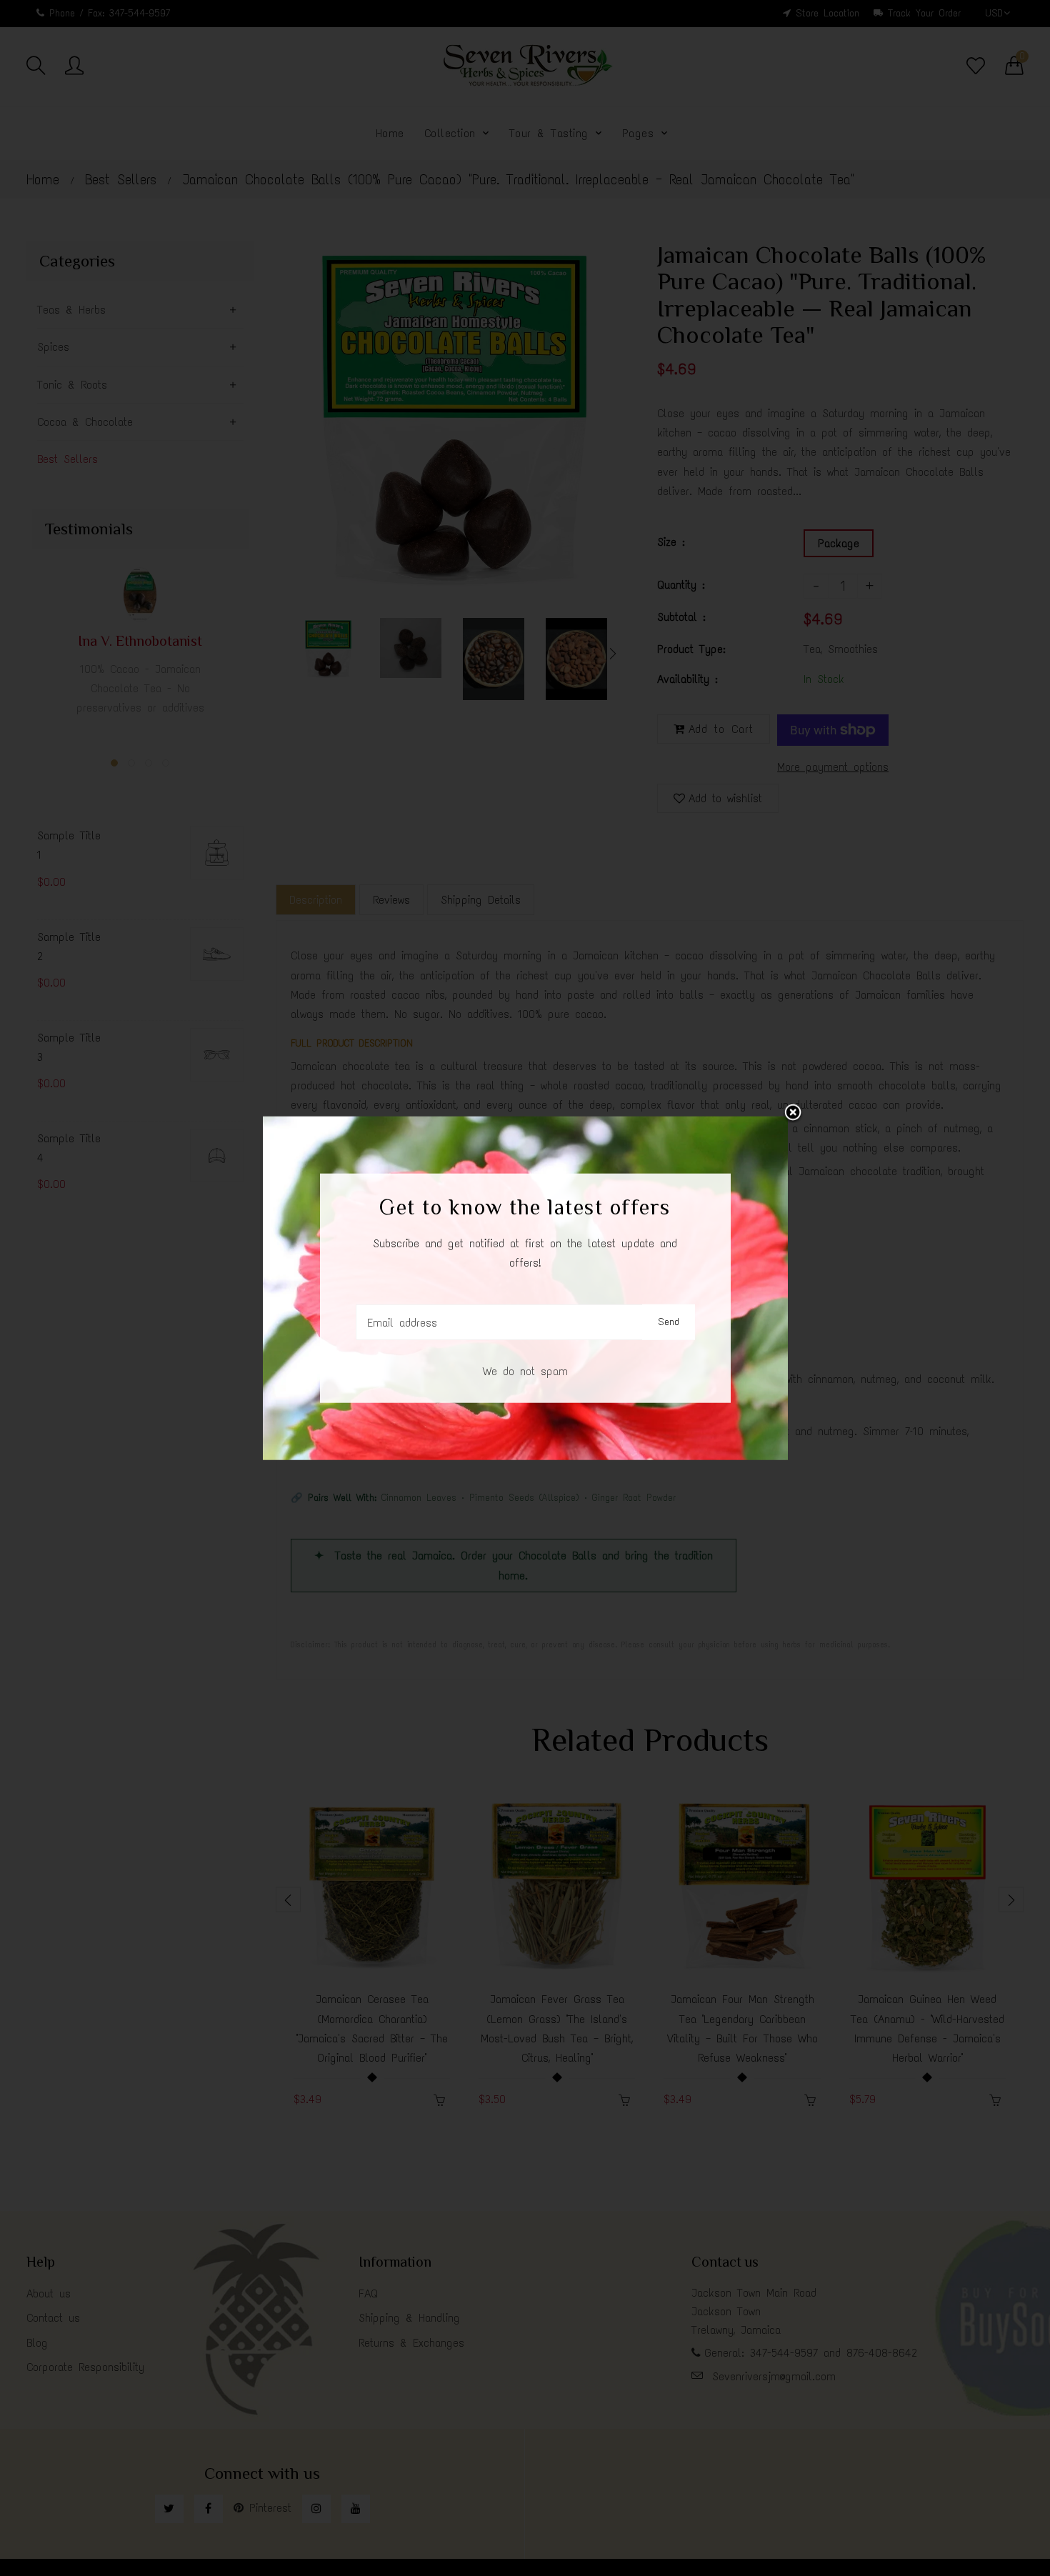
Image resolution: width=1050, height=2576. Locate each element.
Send (669, 1322)
